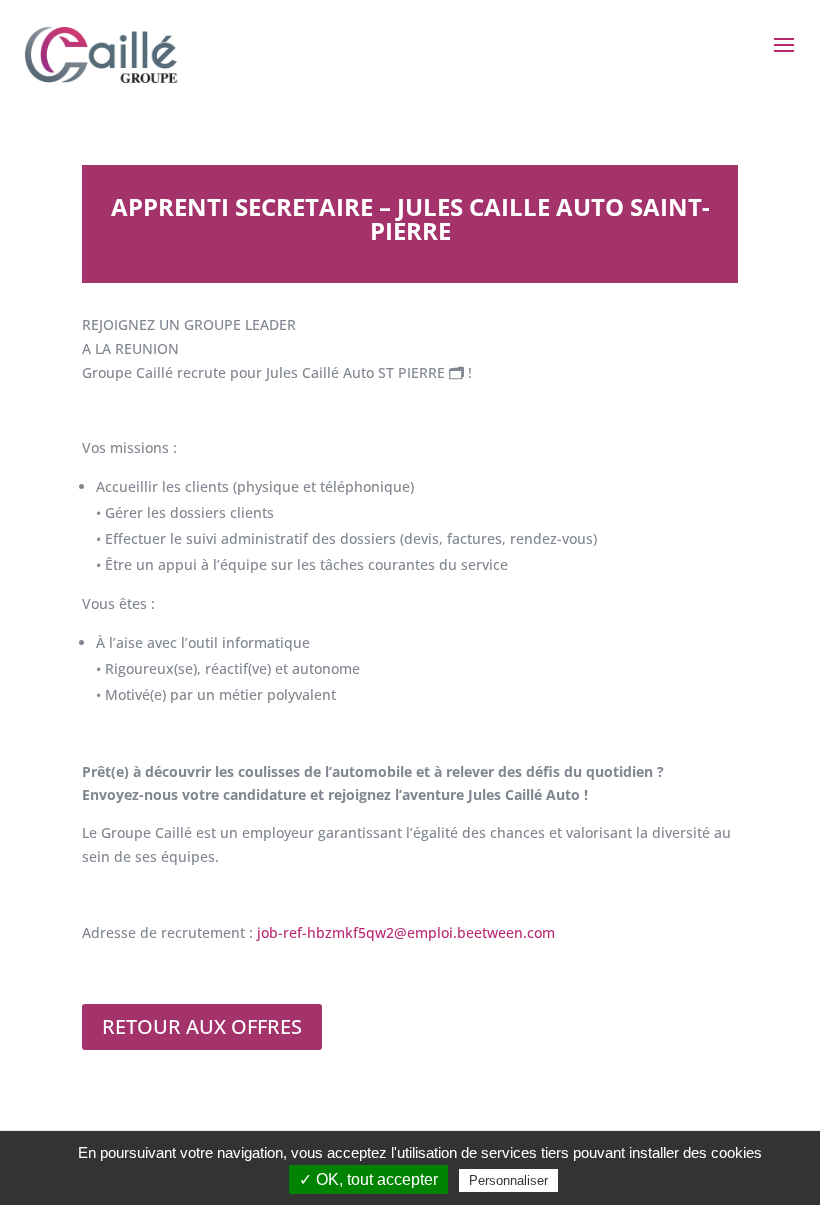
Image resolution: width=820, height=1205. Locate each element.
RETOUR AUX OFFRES (202, 1026)
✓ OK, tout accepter (368, 1179)
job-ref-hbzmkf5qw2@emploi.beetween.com (406, 932)
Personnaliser (508, 1180)
